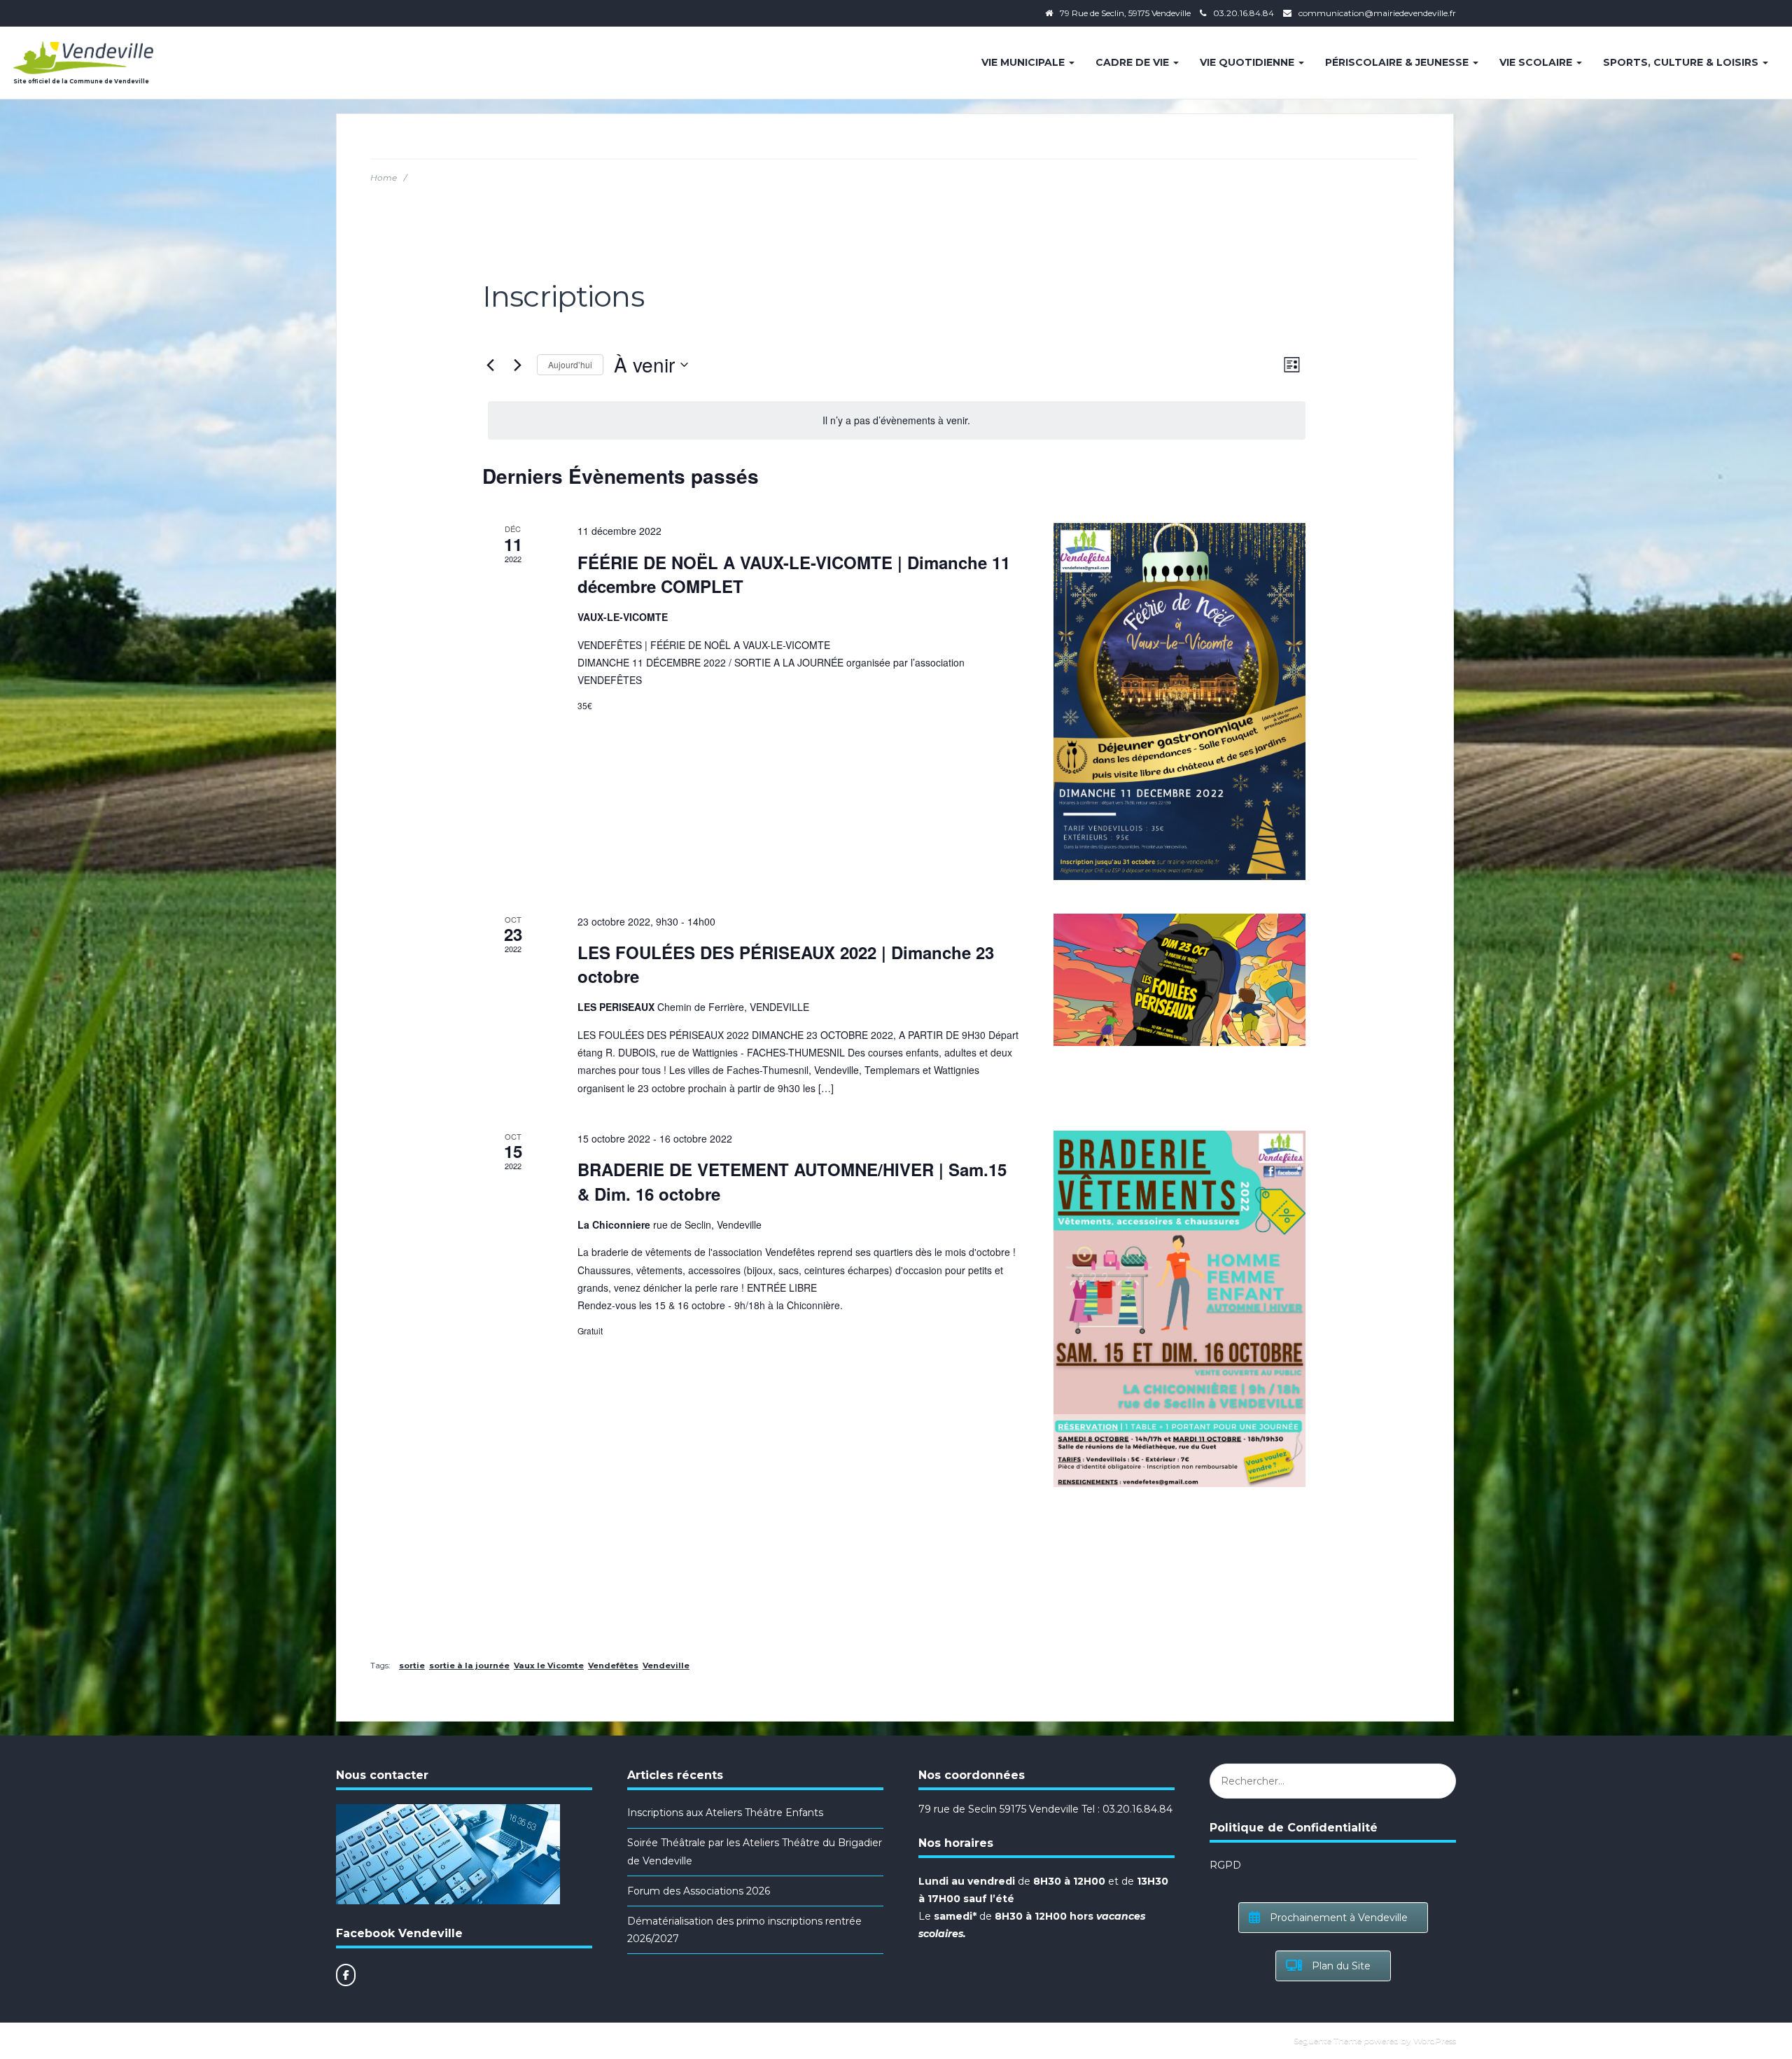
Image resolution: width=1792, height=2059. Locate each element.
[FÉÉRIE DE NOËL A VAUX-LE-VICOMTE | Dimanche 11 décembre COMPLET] (1179, 701)
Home (384, 177)
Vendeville (666, 1666)
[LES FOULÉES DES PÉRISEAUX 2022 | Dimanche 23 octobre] (1179, 980)
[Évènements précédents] (491, 365)
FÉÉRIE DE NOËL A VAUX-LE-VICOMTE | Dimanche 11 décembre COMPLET (794, 574)
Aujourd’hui (570, 364)
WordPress (1435, 2040)
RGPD (1225, 1865)
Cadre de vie (1134, 62)
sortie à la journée (469, 1666)
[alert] (897, 420)
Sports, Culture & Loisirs (1682, 62)
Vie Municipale (1024, 62)
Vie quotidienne (1248, 62)
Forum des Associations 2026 (699, 1891)
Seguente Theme (1328, 2040)
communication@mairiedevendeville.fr (1377, 13)
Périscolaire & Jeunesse (1398, 62)
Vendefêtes (613, 1666)
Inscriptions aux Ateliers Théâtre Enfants (725, 1813)
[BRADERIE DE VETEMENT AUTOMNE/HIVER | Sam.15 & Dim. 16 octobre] (1179, 1309)
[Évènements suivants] (518, 365)
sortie (412, 1666)
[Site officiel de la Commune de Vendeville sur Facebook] (346, 1975)
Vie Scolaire (1537, 62)
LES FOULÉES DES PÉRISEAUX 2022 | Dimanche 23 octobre (786, 964)
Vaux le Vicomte (549, 1666)
